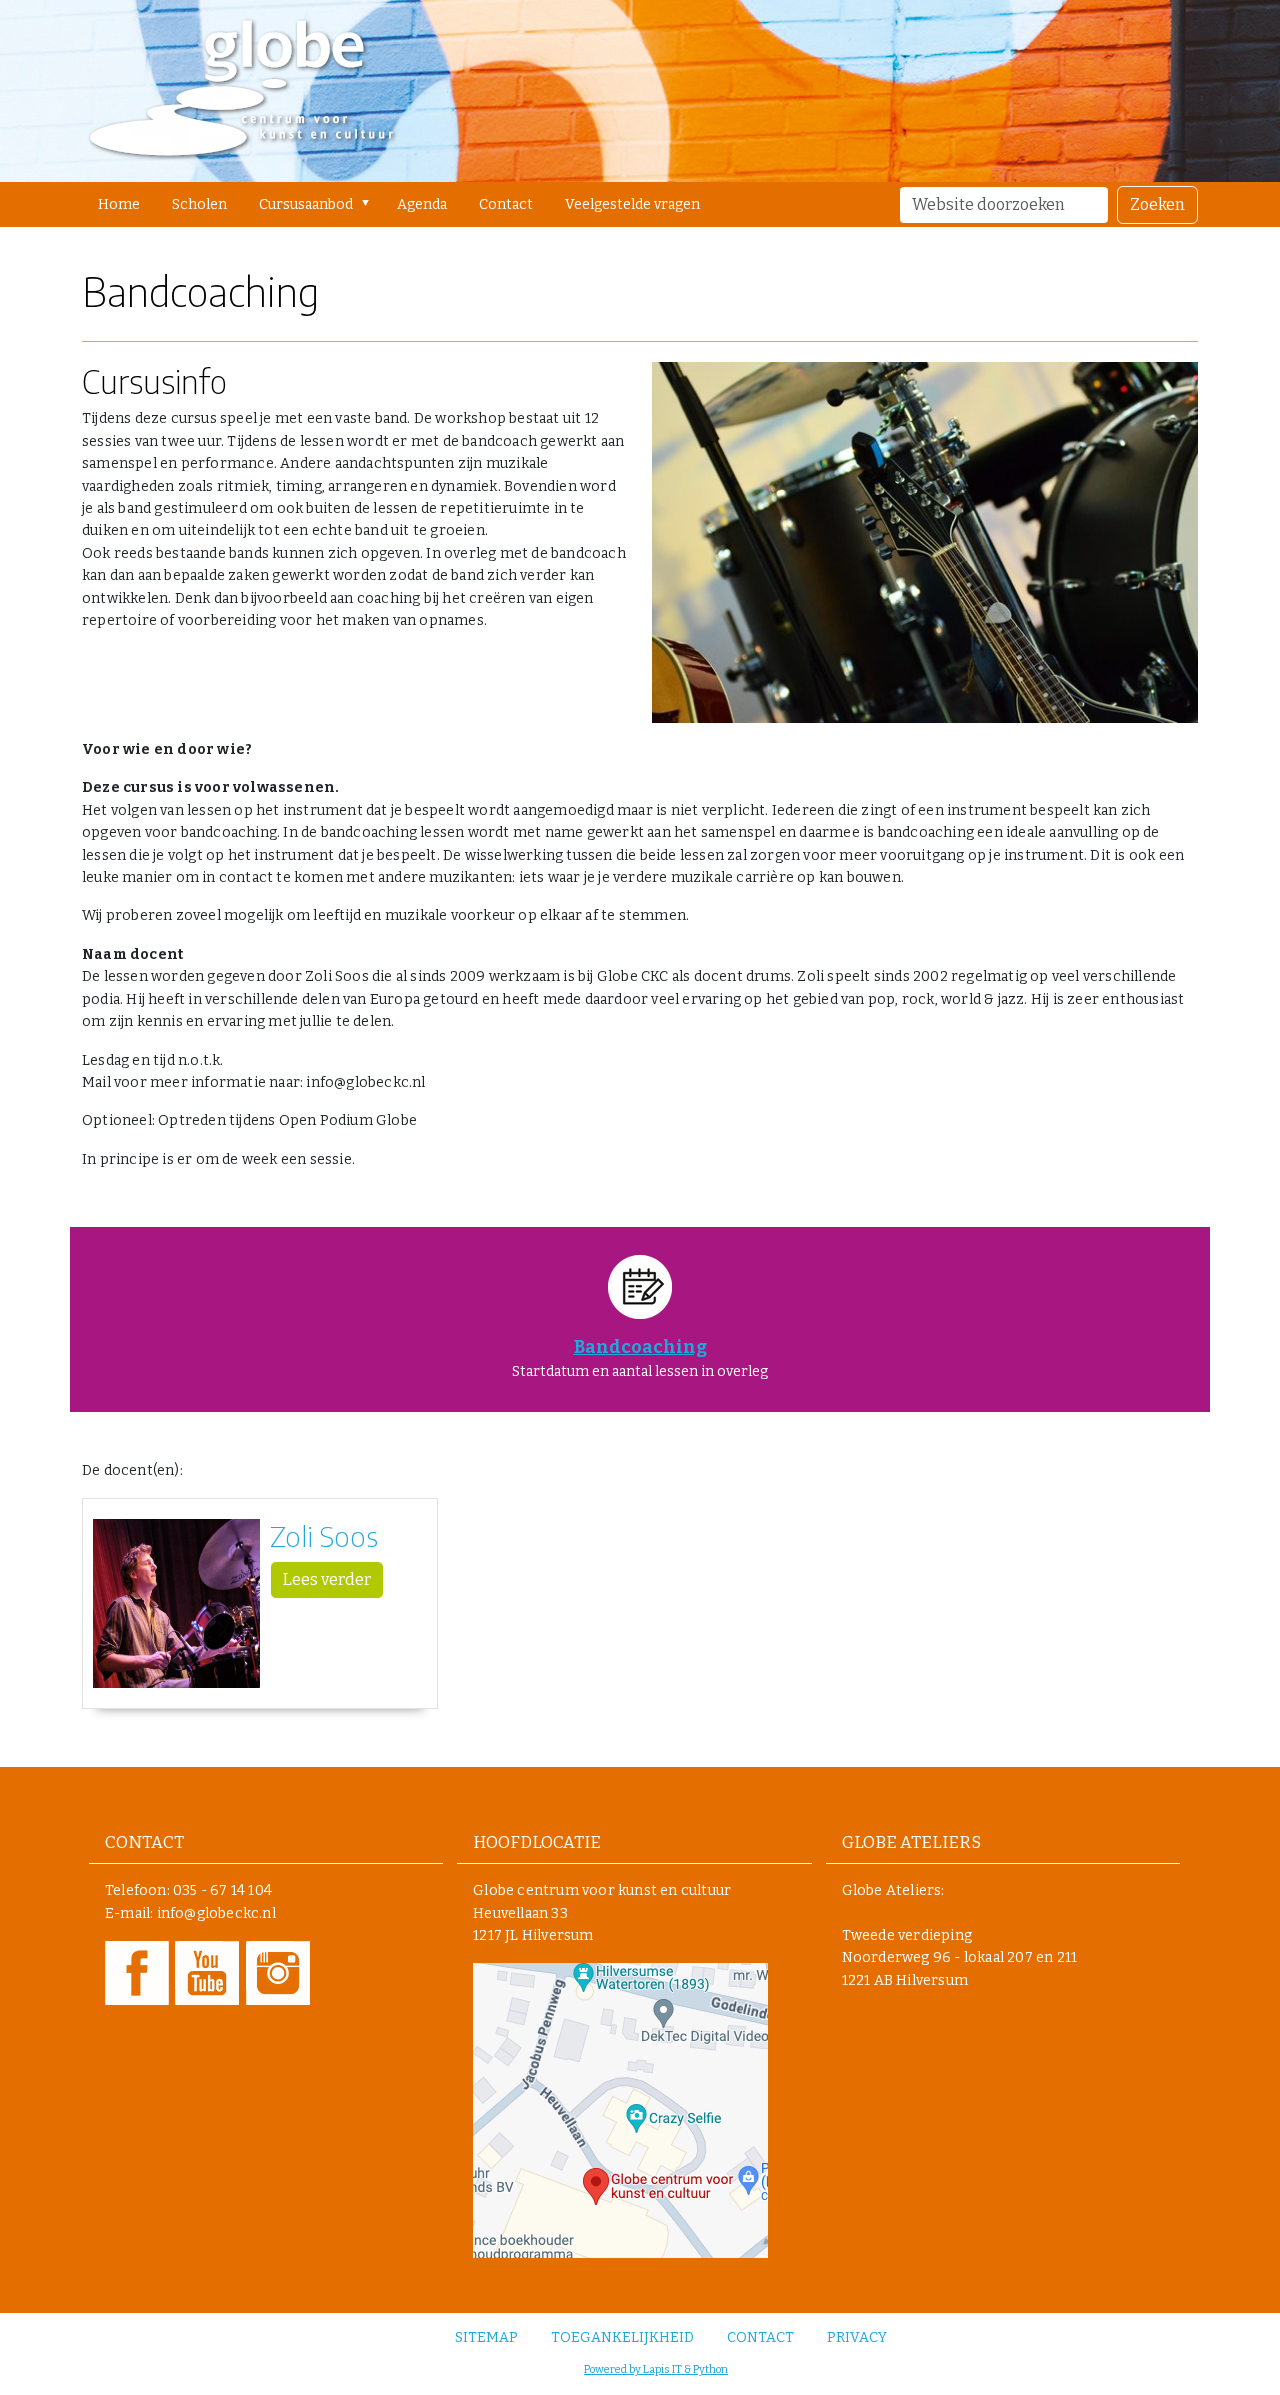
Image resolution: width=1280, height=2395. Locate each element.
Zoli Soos (324, 1535)
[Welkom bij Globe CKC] (241, 91)
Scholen (199, 204)
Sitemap (486, 2337)
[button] (369, 203)
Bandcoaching (640, 1347)
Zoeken (1157, 204)
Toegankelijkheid (622, 2337)
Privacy (857, 2337)
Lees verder (327, 1579)
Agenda (422, 204)
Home (119, 204)
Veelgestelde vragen (632, 204)
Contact (506, 204)
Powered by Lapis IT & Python (656, 2369)
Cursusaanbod (306, 204)
